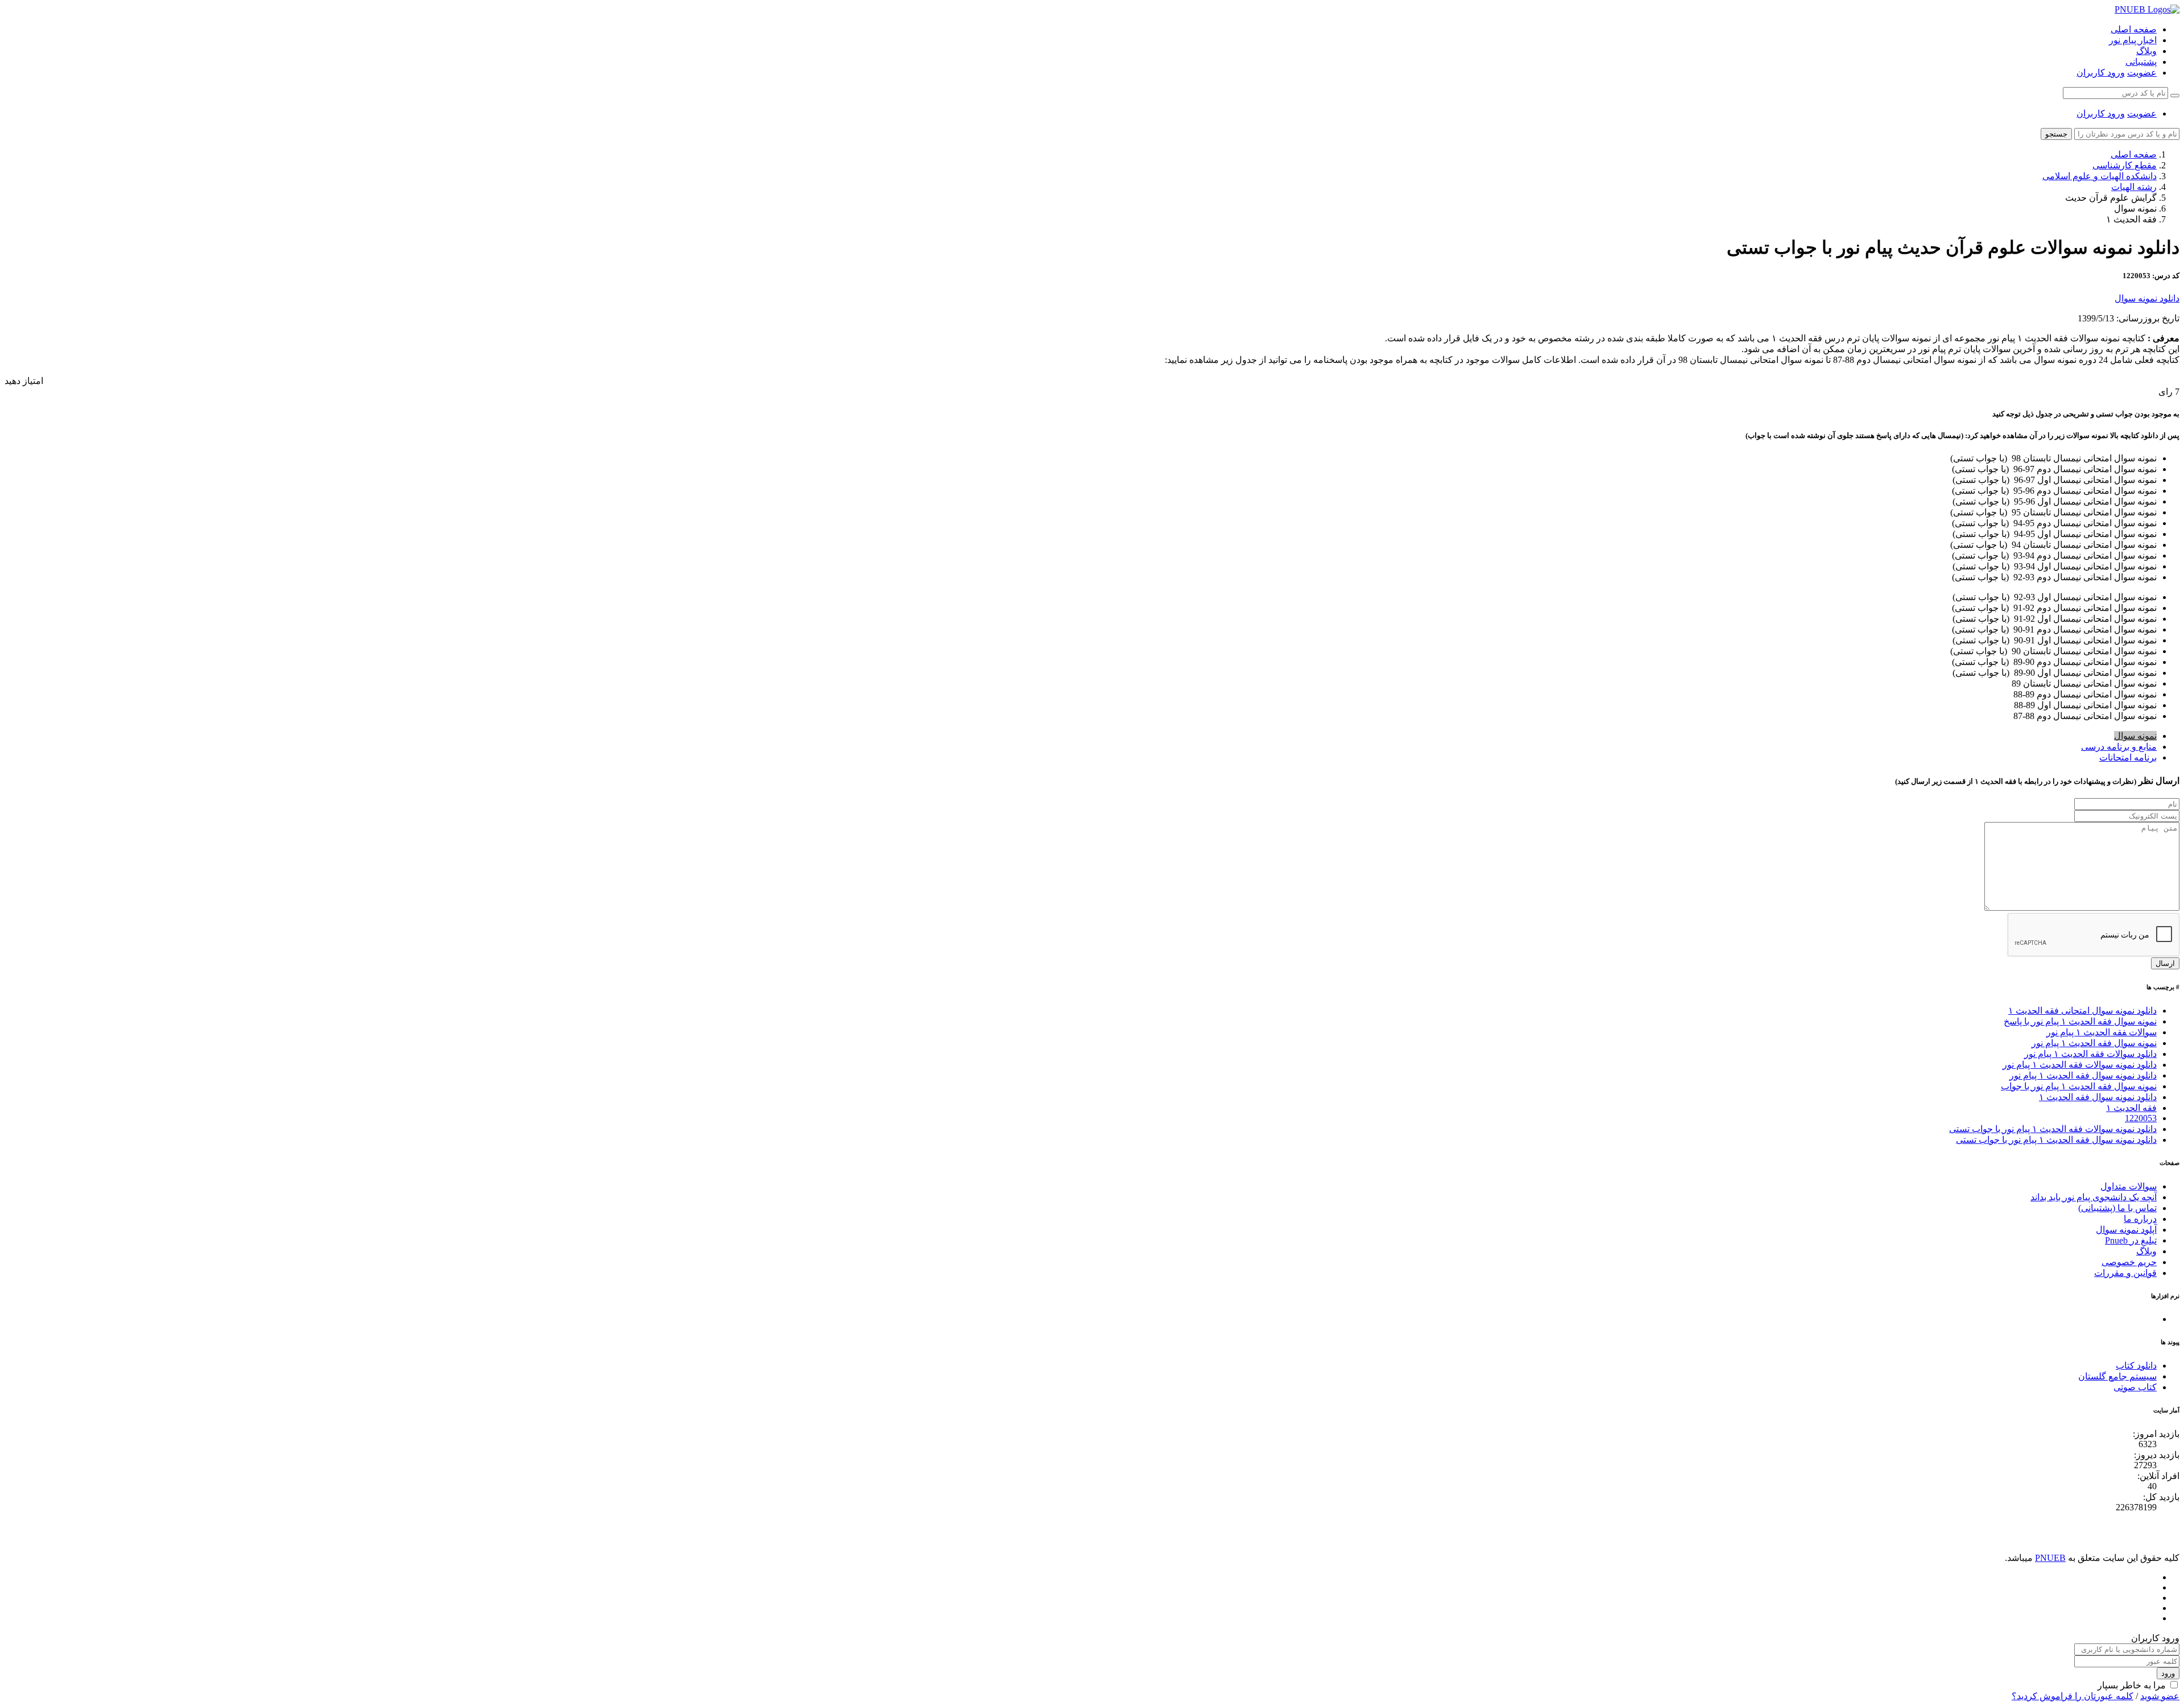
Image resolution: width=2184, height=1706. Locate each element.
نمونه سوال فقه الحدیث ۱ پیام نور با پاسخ (2080, 1021)
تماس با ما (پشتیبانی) (2117, 1208)
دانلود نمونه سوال (2147, 298)
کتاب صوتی (2135, 1387)
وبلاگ (2146, 51)
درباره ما (2140, 1219)
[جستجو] (2175, 96)
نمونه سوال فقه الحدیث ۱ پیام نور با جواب (2079, 1086)
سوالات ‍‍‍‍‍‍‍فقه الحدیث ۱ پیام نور (2102, 1032)
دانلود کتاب (2136, 1366)
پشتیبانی (2141, 62)
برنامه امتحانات (2128, 757)
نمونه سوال (2135, 736)
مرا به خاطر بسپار (2132, 1685)
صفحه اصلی (2134, 29)
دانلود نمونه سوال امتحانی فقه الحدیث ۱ (2082, 1011)
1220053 (2141, 1118)
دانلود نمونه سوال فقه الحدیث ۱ (2098, 1097)
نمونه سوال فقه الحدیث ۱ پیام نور (2094, 1043)
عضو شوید (2160, 1696)
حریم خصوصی (2129, 1262)
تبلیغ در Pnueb (2131, 1240)
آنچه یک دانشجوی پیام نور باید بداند (2094, 1197)
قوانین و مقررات (2125, 1273)
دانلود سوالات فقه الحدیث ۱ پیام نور (2090, 1054)
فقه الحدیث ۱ (2131, 1108)
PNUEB (2050, 1558)
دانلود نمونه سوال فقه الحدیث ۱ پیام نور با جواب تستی (2056, 1140)
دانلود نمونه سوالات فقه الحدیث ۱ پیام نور (2080, 1065)
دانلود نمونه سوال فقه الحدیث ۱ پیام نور (2083, 1075)
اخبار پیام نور (2133, 40)
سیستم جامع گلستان (2117, 1376)
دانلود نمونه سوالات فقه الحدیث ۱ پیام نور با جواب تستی (2053, 1129)
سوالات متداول (2129, 1186)
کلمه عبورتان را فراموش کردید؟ (2073, 1696)
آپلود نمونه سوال (2126, 1230)
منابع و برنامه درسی (2119, 747)
